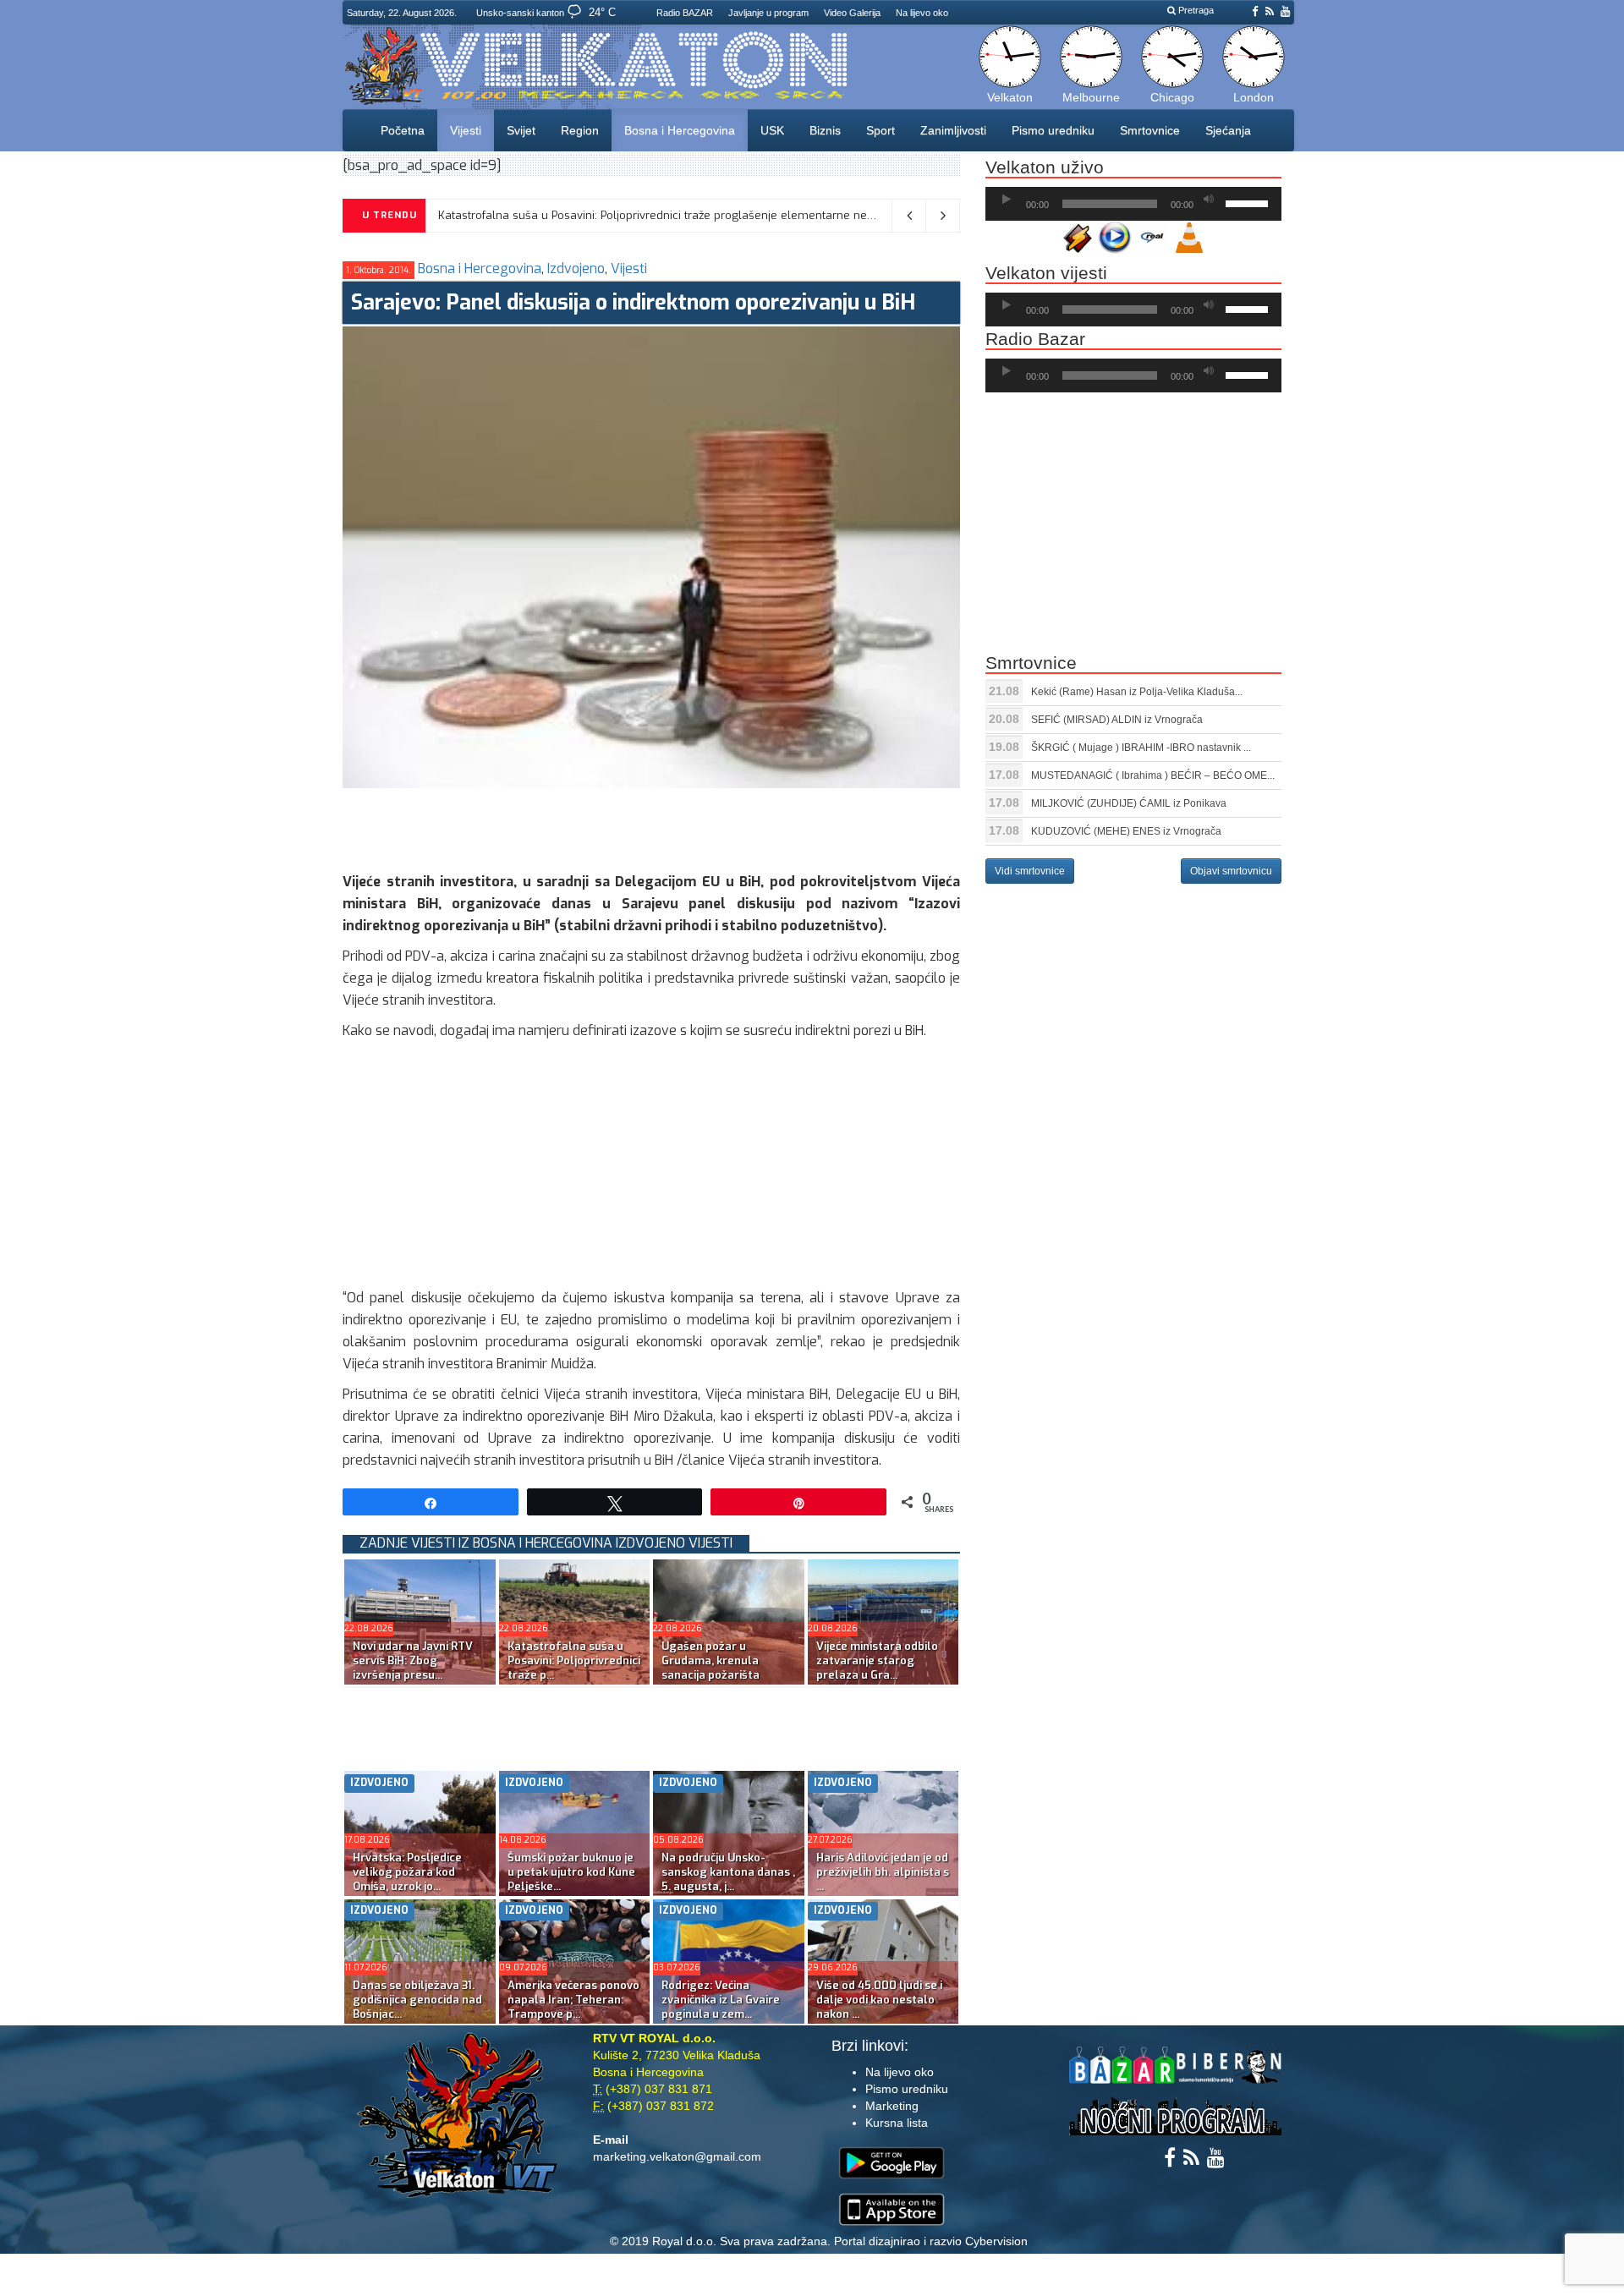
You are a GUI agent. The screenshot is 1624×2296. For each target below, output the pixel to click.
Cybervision (996, 2241)
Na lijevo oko (922, 13)
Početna (403, 130)
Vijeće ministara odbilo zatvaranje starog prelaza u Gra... (877, 1660)
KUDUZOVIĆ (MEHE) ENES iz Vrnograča (1126, 831)
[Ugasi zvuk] (1209, 200)
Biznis (825, 130)
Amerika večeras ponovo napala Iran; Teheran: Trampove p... (573, 2000)
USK (772, 130)
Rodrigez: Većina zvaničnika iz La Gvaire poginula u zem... (721, 2000)
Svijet (521, 130)
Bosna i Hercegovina (680, 130)
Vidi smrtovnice (1030, 871)
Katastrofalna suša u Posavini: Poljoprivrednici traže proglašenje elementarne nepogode (673, 215)
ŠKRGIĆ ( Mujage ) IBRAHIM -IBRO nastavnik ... (1141, 748)
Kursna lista (897, 2123)
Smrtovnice (1150, 130)
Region (580, 130)
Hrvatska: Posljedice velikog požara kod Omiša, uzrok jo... (407, 1872)
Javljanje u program (768, 13)
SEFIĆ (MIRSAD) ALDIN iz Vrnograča (1117, 720)
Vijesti (466, 130)
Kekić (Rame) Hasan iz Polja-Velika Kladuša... (1137, 692)
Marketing (892, 2106)
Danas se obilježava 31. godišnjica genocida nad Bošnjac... (417, 2000)
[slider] (1249, 202)
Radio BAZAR (685, 13)
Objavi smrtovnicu (1231, 871)
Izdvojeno (576, 269)
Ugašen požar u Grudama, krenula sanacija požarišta (710, 1660)
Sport (881, 130)
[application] (1133, 204)
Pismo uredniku (1053, 130)
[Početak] (1007, 200)
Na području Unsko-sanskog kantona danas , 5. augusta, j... (728, 1872)
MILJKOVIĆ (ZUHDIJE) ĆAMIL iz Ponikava (1129, 803)
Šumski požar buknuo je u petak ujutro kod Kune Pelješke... (571, 1872)
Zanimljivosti (953, 130)
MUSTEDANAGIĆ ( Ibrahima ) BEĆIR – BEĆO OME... (1153, 775)
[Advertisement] (650, 826)
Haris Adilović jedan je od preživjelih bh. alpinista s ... (883, 1872)
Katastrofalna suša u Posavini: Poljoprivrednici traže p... (574, 1660)
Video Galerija (852, 13)
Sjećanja (1228, 130)
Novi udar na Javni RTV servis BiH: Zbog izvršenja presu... (413, 1660)
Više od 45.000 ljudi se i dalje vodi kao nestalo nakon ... (879, 2000)
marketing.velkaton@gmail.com (677, 2156)
